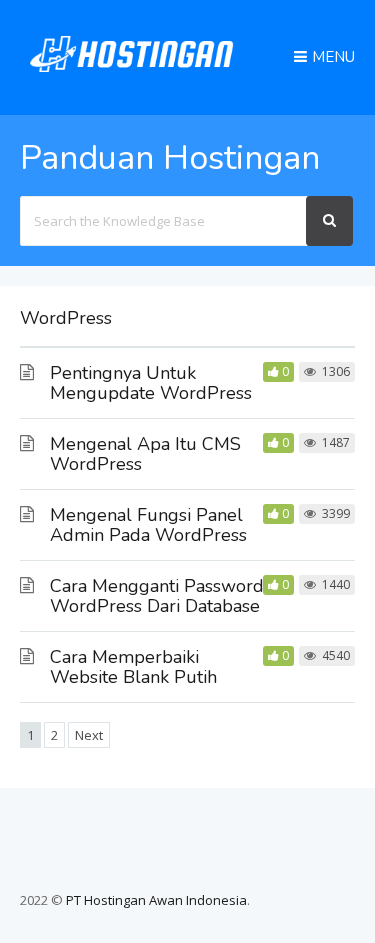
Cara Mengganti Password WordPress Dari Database (157, 596)
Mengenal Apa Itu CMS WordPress (145, 454)
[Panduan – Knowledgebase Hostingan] (132, 77)
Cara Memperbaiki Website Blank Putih (133, 667)
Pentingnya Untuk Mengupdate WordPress (151, 383)
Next (89, 735)
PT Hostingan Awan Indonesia (156, 900)
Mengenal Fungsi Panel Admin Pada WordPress (148, 525)
